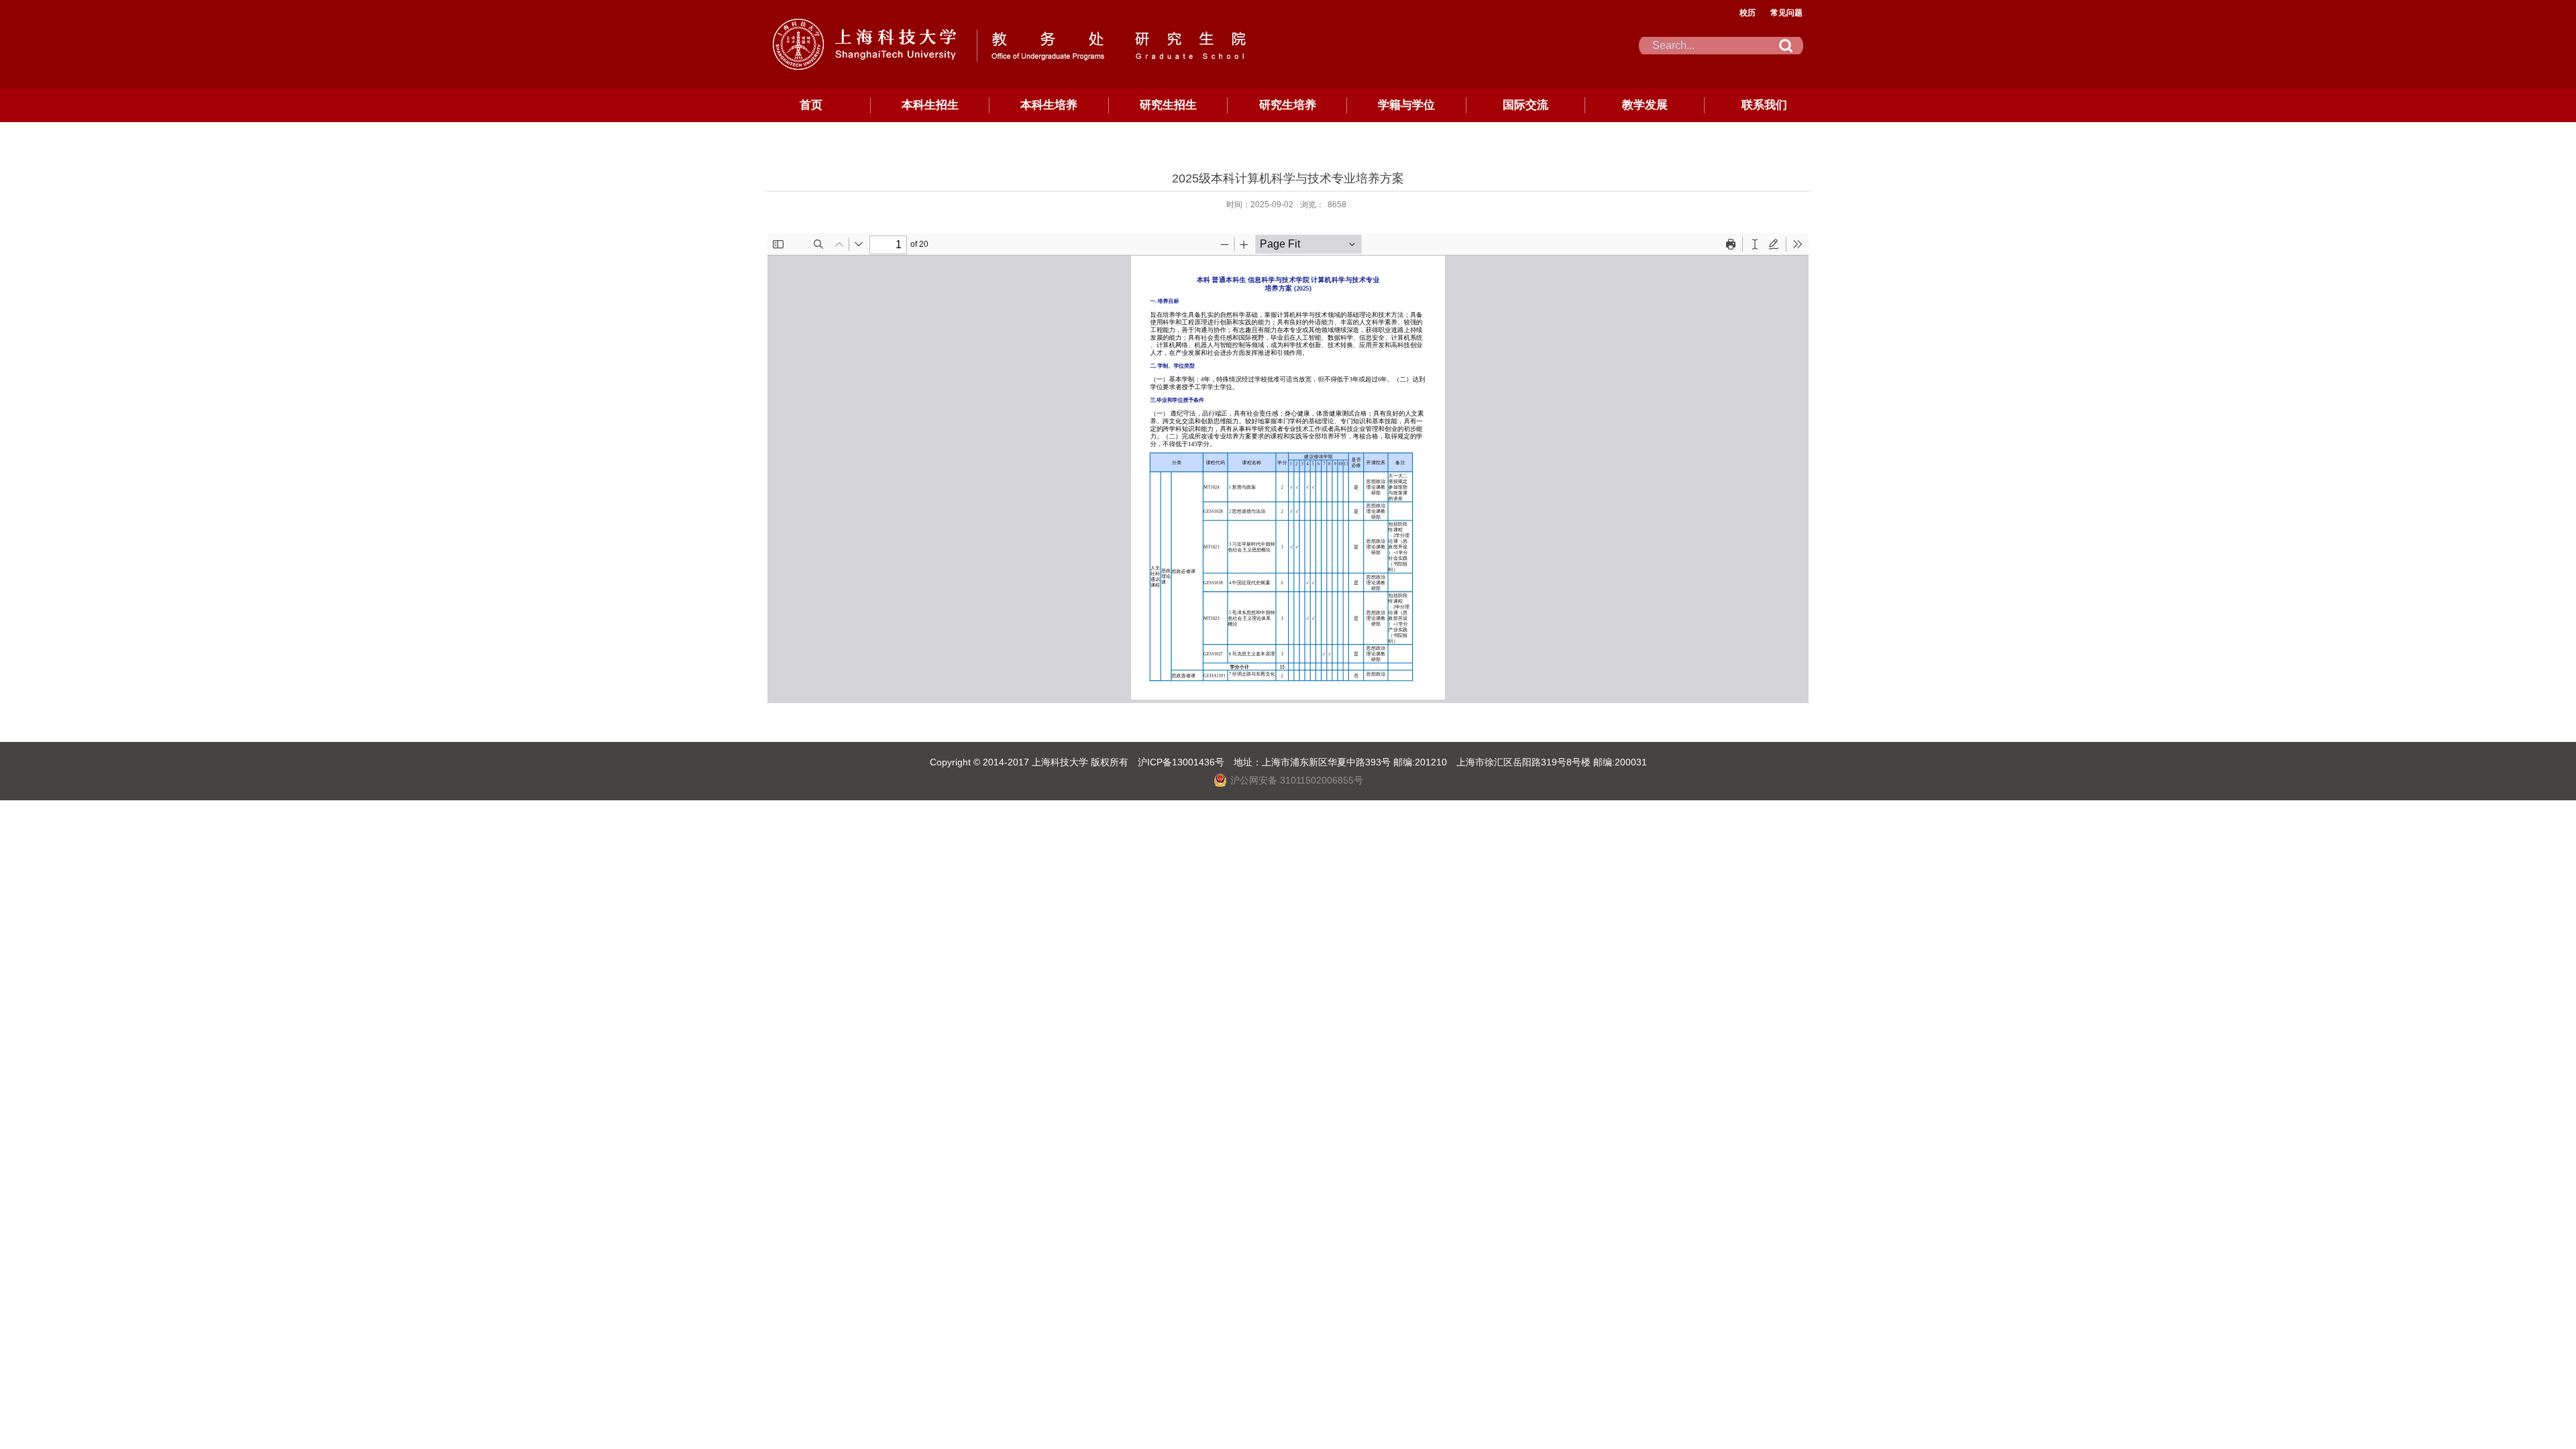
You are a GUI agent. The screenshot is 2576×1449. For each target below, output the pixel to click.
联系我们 (1764, 105)
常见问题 (1786, 13)
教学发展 (1645, 105)
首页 (811, 105)
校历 (1748, 13)
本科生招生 (930, 105)
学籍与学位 (1406, 105)
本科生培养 (1049, 105)
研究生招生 (1168, 105)
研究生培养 (1288, 105)
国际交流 (1525, 105)
